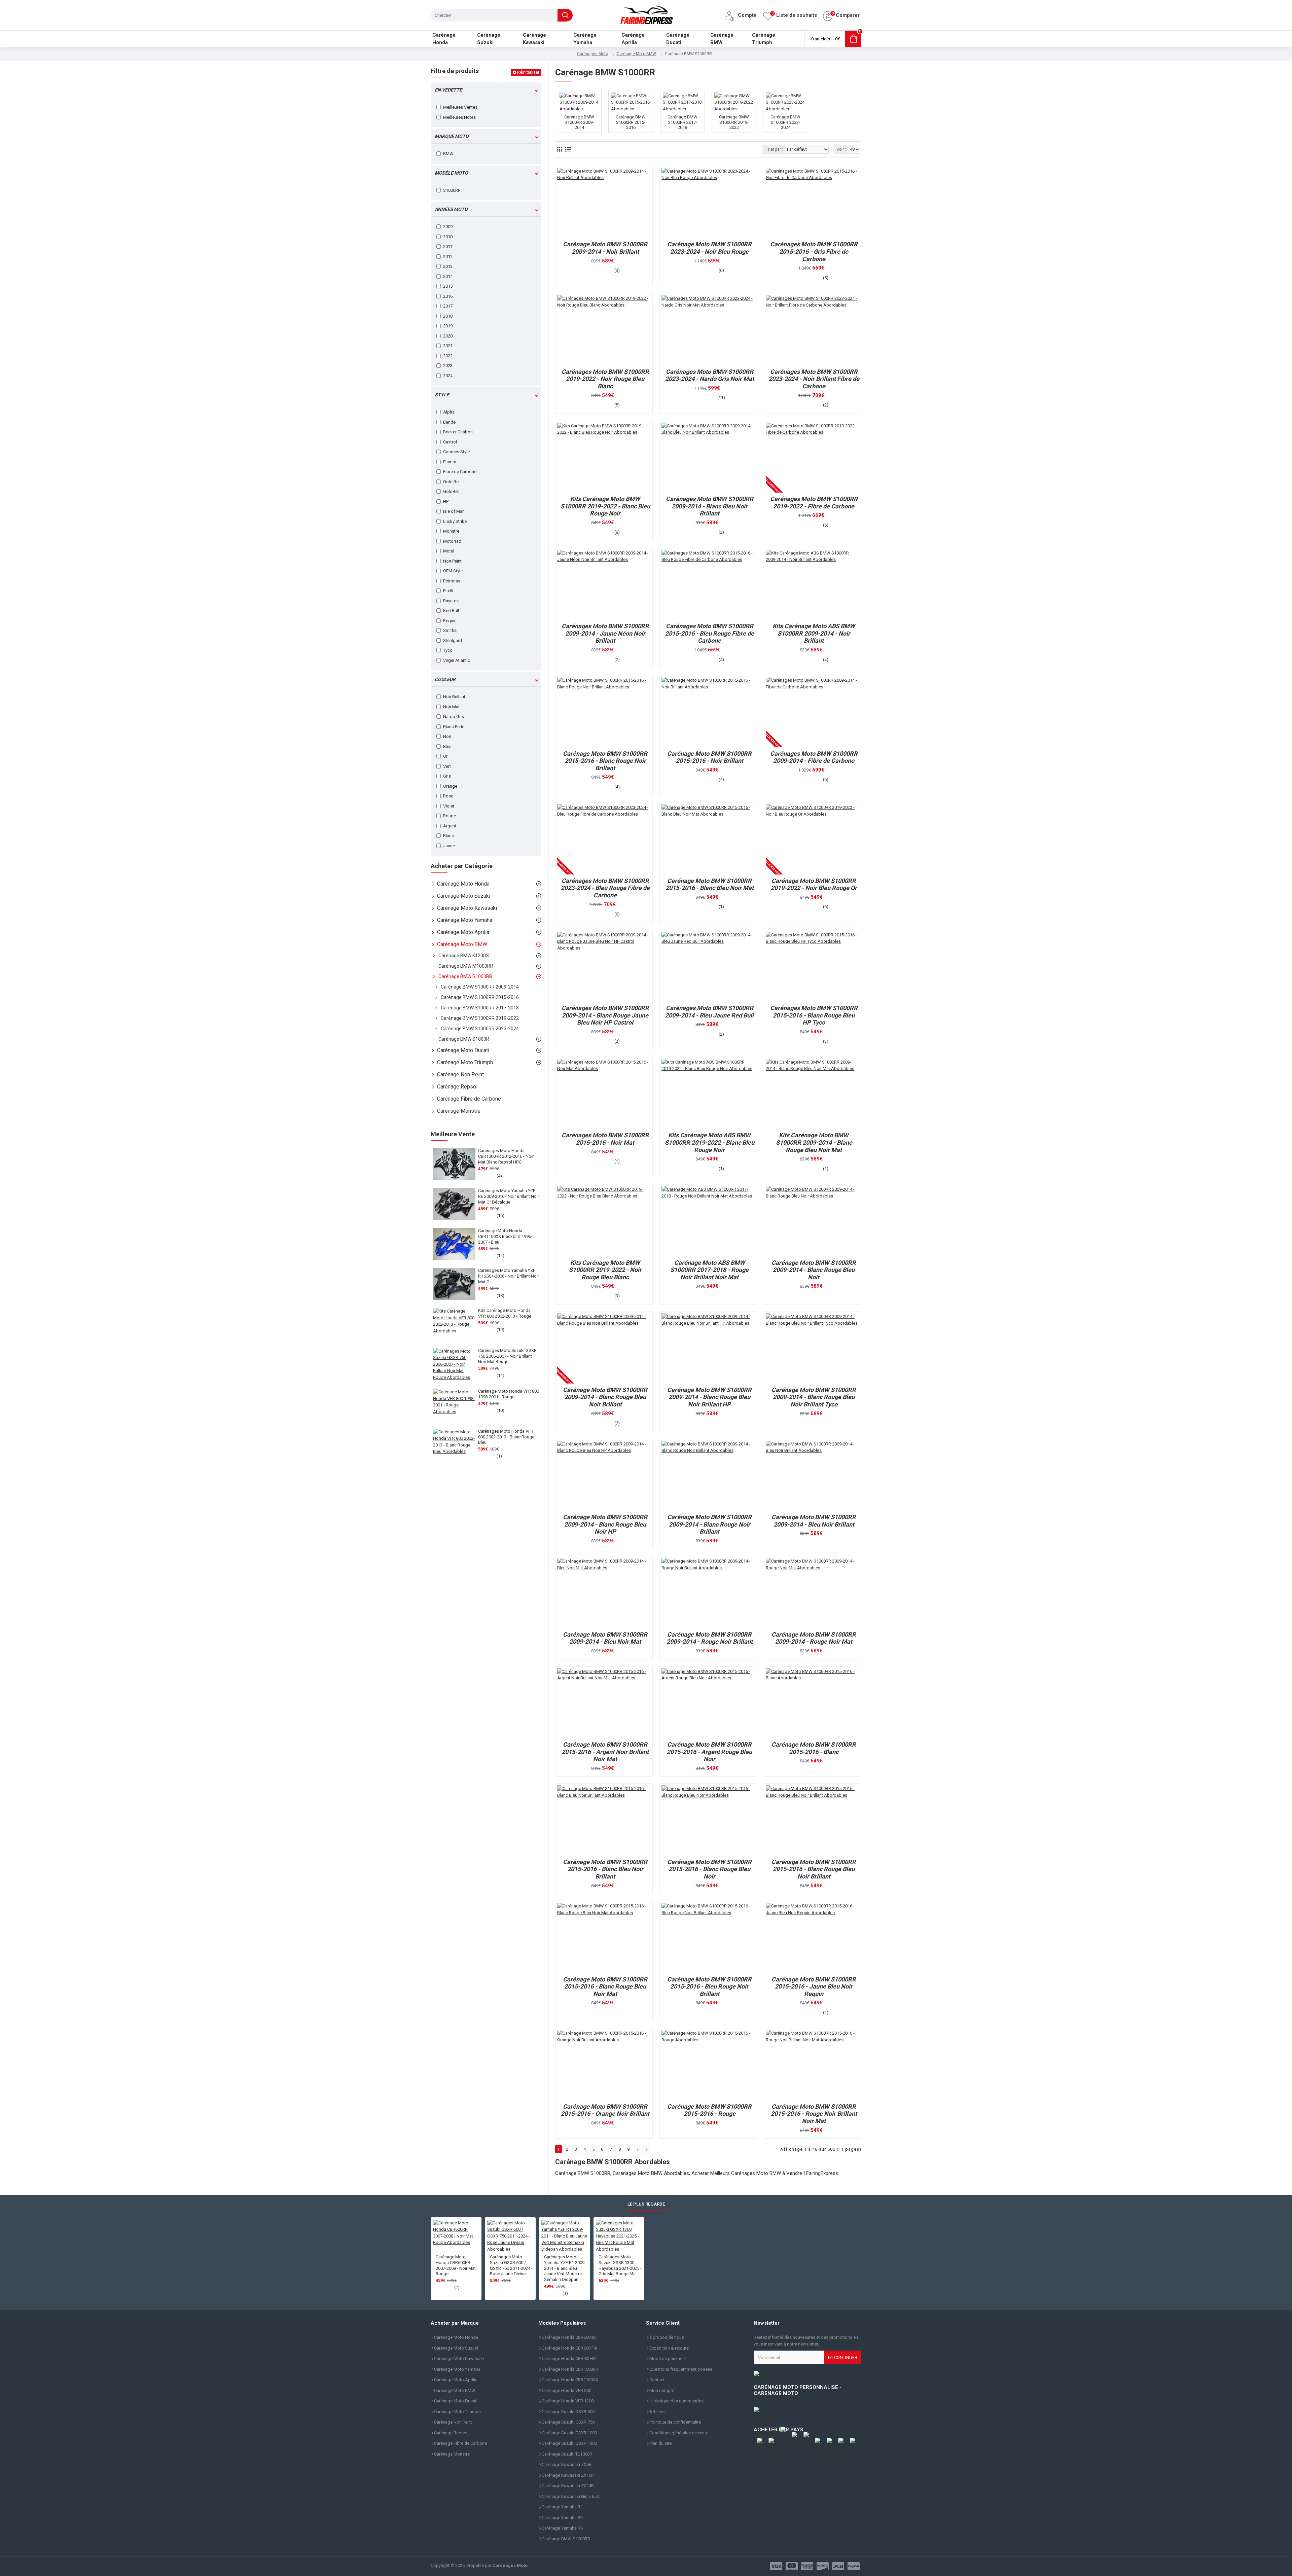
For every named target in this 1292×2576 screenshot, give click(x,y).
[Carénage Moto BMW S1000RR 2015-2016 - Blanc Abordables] (813, 1703)
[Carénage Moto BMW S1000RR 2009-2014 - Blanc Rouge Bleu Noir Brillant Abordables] (604, 1348)
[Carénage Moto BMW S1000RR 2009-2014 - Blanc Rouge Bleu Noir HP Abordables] (604, 1476)
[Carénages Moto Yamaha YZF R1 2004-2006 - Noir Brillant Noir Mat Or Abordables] (454, 1284)
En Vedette (448, 90)
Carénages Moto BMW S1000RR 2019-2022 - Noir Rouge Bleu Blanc (605, 379)
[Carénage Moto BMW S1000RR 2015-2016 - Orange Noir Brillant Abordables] (604, 2065)
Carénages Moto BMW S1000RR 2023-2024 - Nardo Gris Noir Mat (710, 375)
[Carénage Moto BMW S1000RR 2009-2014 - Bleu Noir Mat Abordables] (604, 1593)
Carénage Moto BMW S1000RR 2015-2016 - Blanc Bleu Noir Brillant (605, 1869)
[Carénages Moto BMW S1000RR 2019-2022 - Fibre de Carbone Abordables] (813, 458)
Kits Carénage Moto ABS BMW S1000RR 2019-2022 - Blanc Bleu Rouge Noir (710, 1142)
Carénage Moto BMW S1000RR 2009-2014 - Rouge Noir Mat (814, 1638)
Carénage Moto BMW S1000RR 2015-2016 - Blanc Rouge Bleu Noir (709, 1869)
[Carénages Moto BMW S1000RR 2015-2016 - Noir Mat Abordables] (604, 1094)
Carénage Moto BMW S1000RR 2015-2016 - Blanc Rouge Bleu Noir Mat (605, 1987)
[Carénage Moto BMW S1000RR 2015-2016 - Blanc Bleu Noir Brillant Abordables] (604, 1820)
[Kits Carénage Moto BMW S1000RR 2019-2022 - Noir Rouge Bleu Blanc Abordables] (604, 1221)
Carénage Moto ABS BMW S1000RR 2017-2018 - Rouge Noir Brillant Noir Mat (709, 1270)
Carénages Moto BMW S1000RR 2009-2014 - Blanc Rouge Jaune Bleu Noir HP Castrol (605, 1015)
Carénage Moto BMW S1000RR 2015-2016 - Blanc (814, 1748)
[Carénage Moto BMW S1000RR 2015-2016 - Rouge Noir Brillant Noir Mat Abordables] (813, 2065)
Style (442, 395)
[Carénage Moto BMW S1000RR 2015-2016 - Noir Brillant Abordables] (708, 712)
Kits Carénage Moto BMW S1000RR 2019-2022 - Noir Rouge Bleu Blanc (605, 1270)
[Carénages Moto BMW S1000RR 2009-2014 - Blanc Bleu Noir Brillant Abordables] (708, 458)
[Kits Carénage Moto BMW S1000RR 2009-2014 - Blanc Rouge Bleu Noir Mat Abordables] (813, 1094)
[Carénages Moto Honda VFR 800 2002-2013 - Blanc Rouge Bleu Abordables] (454, 1444)
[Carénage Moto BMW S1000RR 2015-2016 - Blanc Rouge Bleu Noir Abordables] (708, 1820)
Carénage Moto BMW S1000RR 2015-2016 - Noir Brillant (709, 757)
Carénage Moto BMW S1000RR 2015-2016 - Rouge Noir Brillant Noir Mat (814, 2114)
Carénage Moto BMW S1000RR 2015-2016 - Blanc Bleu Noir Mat (710, 884)
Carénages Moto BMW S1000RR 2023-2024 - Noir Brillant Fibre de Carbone (814, 379)
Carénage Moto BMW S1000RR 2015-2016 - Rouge (709, 2110)
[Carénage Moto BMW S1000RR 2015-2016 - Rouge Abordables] (708, 2065)
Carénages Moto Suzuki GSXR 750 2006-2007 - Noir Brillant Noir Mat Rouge (507, 1356)
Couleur (445, 679)
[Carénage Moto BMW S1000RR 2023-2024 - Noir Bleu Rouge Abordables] (708, 203)
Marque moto (452, 136)
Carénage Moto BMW (636, 54)
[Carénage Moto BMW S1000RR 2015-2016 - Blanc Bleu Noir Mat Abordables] (708, 839)
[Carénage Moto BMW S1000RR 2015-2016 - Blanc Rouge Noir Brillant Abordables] (604, 712)
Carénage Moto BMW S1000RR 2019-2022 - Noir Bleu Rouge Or (814, 884)
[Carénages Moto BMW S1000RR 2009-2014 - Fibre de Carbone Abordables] (813, 712)
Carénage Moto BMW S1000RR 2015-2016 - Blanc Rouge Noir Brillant (605, 761)
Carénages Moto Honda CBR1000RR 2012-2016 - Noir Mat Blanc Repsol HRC (506, 1156)
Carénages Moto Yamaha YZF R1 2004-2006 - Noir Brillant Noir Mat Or (509, 1276)
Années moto (451, 209)
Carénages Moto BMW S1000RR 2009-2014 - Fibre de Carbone (814, 757)
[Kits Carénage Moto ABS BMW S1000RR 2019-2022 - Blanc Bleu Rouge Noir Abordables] (708, 1094)
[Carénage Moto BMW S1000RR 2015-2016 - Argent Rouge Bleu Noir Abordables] (708, 1703)
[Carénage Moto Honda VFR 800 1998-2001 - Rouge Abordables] (454, 1404)
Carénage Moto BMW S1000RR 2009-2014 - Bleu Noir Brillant (814, 1521)
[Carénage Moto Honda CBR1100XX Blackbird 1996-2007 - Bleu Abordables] (454, 1244)
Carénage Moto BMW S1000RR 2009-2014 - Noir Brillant (605, 248)
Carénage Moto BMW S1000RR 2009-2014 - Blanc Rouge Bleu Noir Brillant (605, 1397)
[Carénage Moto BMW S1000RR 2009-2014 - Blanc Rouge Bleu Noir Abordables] (813, 1221)
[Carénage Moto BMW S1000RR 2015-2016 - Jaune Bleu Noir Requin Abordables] (813, 1938)
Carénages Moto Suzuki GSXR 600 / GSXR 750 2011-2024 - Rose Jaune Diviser (511, 2265)
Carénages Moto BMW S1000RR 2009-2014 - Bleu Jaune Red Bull (709, 1012)
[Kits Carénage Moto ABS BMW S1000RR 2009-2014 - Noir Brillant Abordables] (813, 585)
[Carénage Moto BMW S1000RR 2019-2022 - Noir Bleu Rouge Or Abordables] (813, 839)
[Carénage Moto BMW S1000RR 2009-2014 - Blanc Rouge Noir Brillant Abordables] (708, 1476)
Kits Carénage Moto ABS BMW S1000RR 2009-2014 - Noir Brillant (814, 633)
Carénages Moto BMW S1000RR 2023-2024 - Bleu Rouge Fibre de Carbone (605, 888)
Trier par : (774, 149)
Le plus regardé (646, 2204)
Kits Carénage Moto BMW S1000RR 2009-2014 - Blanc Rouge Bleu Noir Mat (814, 1142)
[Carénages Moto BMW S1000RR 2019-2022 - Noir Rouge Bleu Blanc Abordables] (604, 330)
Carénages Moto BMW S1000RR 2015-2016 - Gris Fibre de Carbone (814, 251)
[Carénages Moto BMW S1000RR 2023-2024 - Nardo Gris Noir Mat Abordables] (708, 330)
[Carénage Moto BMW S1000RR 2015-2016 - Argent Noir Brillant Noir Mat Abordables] (604, 1703)
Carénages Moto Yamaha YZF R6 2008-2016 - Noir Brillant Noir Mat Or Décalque (509, 1196)
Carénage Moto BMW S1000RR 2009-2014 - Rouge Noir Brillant (710, 1638)
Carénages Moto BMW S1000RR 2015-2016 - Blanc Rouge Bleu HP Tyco (814, 1015)
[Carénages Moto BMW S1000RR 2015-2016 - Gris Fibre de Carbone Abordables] (813, 203)
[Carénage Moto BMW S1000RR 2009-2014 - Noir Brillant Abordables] (604, 203)
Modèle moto (451, 173)
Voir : (841, 149)
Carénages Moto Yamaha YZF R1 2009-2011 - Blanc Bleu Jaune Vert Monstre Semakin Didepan (565, 2268)
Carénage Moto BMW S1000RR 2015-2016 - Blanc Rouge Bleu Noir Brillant (814, 1869)
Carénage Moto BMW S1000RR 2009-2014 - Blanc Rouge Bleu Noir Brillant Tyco (814, 1397)
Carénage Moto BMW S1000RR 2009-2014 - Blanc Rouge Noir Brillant (709, 1524)
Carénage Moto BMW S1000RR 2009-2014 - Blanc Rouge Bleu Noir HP (605, 1524)
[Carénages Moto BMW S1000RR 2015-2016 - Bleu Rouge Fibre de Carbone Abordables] (708, 585)
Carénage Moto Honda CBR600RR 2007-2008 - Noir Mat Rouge (456, 2265)
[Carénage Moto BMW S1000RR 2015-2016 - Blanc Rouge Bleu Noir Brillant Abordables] (813, 1820)
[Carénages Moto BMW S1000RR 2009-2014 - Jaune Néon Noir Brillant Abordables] (604, 585)
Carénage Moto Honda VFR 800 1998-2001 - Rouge (509, 1394)
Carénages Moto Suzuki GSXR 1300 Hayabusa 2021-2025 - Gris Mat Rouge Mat (620, 2265)
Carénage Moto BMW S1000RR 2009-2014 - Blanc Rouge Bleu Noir (814, 1270)
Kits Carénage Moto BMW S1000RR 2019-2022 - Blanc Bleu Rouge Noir (605, 506)
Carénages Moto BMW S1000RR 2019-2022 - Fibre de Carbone (814, 503)
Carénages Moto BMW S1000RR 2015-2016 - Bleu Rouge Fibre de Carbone (710, 633)
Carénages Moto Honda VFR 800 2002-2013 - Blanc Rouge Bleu (506, 1437)
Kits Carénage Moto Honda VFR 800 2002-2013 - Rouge (505, 1313)
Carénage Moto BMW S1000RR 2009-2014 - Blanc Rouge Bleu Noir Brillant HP (709, 1397)
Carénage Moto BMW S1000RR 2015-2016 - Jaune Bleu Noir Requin (814, 1987)
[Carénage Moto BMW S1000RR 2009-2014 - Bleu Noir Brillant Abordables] (813, 1476)
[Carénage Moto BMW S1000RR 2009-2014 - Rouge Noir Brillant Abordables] (708, 1593)
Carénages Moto (593, 54)
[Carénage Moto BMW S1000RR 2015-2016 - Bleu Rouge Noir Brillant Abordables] (708, 1938)
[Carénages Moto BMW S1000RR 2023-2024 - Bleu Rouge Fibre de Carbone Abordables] (604, 839)
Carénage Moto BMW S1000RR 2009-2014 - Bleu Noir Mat (605, 1638)
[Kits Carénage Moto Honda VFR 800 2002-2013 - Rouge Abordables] (454, 1324)
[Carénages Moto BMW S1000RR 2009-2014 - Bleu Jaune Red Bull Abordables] (708, 967)
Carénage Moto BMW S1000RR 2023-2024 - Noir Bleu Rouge (709, 248)
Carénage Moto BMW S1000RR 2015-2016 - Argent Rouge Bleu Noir (709, 1752)
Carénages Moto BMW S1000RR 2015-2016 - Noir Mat (605, 1139)
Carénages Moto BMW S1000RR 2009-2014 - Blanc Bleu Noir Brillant (710, 506)
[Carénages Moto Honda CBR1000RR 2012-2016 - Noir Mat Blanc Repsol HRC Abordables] (454, 1164)
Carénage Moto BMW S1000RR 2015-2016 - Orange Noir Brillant (605, 2110)
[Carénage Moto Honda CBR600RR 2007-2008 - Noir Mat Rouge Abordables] (456, 2237)
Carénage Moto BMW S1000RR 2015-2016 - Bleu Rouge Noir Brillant (709, 1987)
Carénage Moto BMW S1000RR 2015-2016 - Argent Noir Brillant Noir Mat (605, 1752)
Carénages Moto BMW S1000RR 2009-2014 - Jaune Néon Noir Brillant (605, 633)
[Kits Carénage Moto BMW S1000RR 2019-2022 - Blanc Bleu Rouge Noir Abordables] (604, 458)
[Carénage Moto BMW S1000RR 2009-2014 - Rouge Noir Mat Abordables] (813, 1593)
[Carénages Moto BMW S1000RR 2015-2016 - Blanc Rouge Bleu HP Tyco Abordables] (813, 967)
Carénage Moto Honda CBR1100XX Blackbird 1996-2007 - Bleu (505, 1236)
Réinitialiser (528, 72)
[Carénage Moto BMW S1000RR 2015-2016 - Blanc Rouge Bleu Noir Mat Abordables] (604, 1938)
